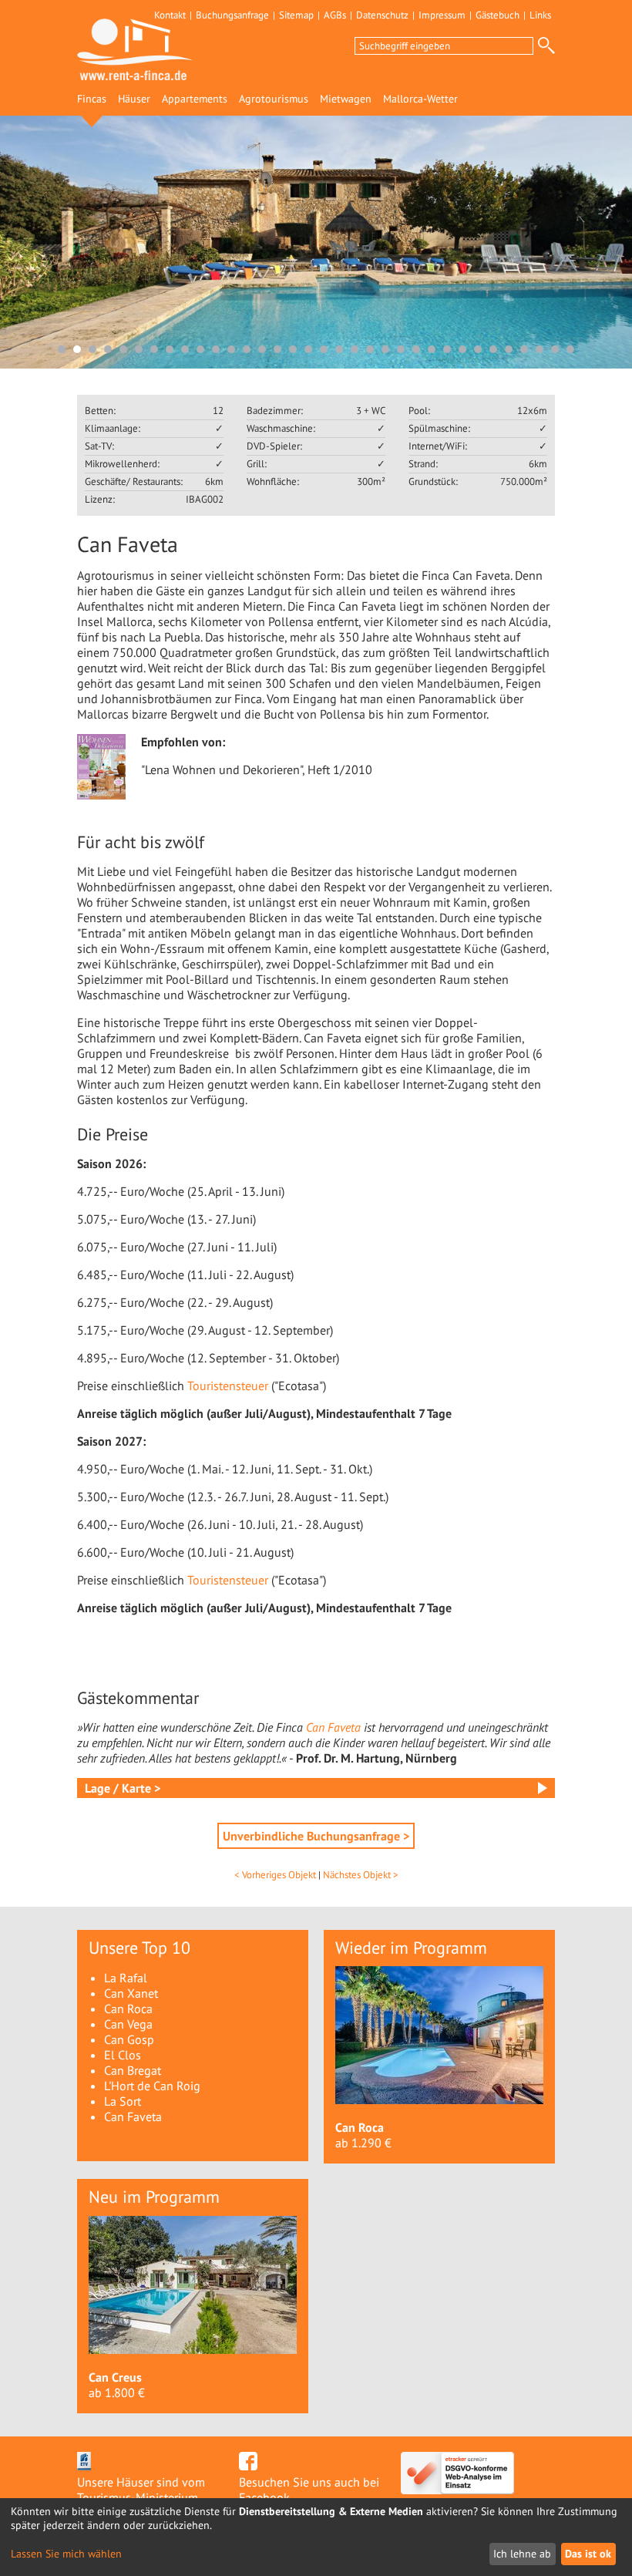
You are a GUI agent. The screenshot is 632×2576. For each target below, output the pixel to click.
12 (231, 349)
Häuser (134, 99)
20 (355, 349)
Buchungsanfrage (232, 15)
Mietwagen (346, 99)
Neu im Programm (154, 2197)
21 (370, 349)
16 (293, 349)
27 (462, 349)
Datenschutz (382, 15)
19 (339, 349)
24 (416, 349)
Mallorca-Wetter (420, 99)
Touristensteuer (228, 1386)
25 (432, 349)
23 (401, 349)
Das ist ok (588, 2554)
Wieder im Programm (411, 1948)
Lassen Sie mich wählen (66, 2554)
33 (555, 349)
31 (524, 349)
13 (247, 349)
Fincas (92, 99)
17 (308, 349)
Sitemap (296, 15)
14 (262, 349)
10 (200, 349)
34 (570, 349)
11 (216, 349)
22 (385, 349)
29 (493, 349)
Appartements (195, 99)
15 (277, 349)
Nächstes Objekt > (361, 1875)
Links (540, 15)
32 (540, 349)
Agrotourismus (274, 99)
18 (324, 349)
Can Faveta (333, 1727)
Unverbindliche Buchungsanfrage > (316, 1836)
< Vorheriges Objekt (275, 1875)
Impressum (442, 15)
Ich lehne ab (522, 2554)
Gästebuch (498, 15)
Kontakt (170, 15)
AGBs (335, 15)
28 (478, 349)
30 (509, 349)
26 (447, 349)
